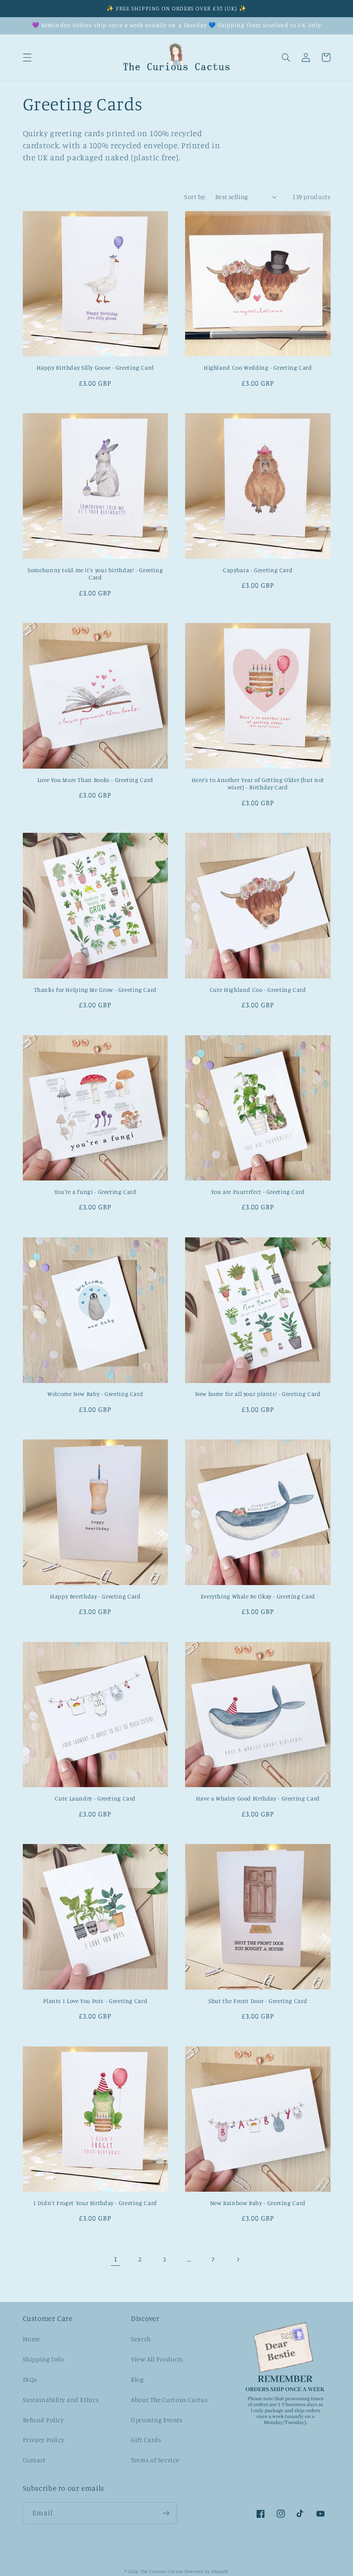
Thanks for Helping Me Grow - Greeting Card (95, 990)
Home (32, 2339)
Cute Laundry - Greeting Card (95, 1798)
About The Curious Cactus (169, 2400)
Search (141, 2339)
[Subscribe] (166, 2513)
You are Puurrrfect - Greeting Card (258, 1192)
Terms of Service (155, 2460)
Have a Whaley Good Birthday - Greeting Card (258, 1798)
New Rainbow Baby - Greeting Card (258, 2203)
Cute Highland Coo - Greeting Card (258, 990)
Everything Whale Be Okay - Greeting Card (258, 1596)
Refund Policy (43, 2420)
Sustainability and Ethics (61, 2400)
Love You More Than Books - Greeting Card (95, 780)
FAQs (30, 2379)
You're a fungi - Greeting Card (95, 1192)
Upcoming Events (156, 2420)
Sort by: (195, 197)
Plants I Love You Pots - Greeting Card (95, 2001)
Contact (34, 2460)
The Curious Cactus (162, 2571)
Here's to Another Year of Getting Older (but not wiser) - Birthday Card (258, 784)
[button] (27, 57)
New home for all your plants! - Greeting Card (258, 1394)
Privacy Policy (44, 2440)
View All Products (157, 2359)
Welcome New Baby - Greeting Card (95, 1394)
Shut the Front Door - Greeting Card (258, 2001)
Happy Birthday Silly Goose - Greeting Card (95, 368)
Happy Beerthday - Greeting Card (95, 1596)
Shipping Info (43, 2359)
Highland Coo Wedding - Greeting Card (258, 368)
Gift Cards (146, 2440)
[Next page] (238, 2259)
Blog (137, 2379)
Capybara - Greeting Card (258, 570)
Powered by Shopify (207, 2571)
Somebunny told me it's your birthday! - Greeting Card (95, 574)
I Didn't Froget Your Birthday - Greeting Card (95, 2203)
